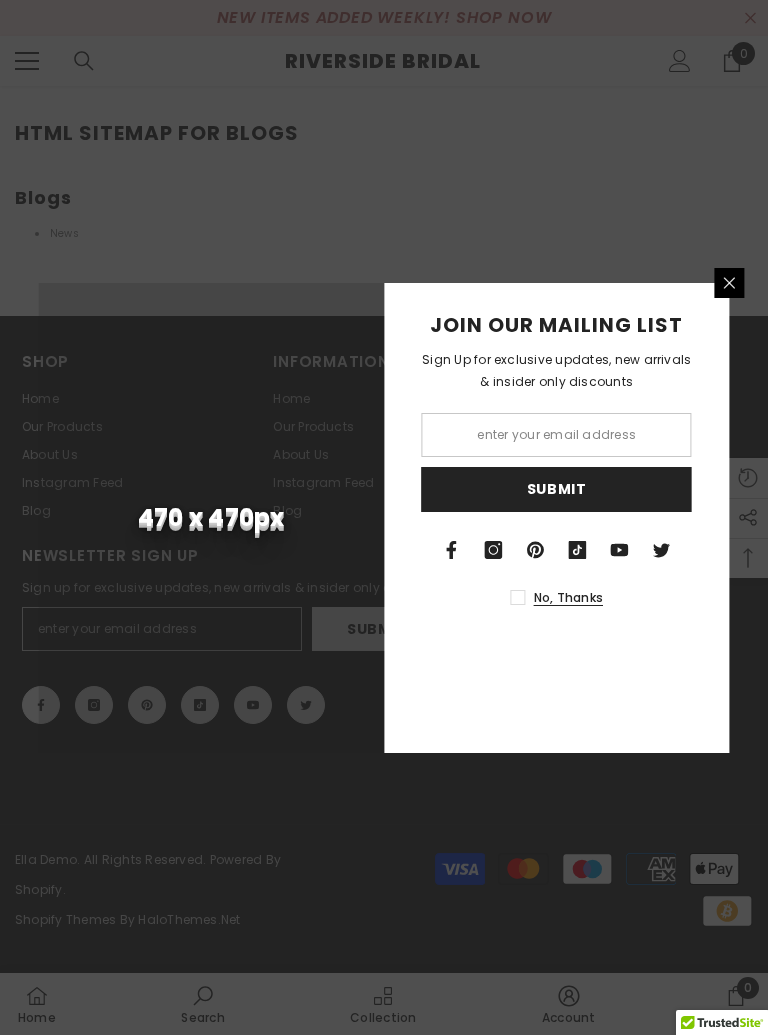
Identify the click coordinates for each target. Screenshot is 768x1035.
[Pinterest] (536, 550)
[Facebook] (452, 550)
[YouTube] (620, 550)
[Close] (730, 283)
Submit (557, 489)
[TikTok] (578, 550)
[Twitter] (662, 550)
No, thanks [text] (568, 597)
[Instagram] (494, 550)
